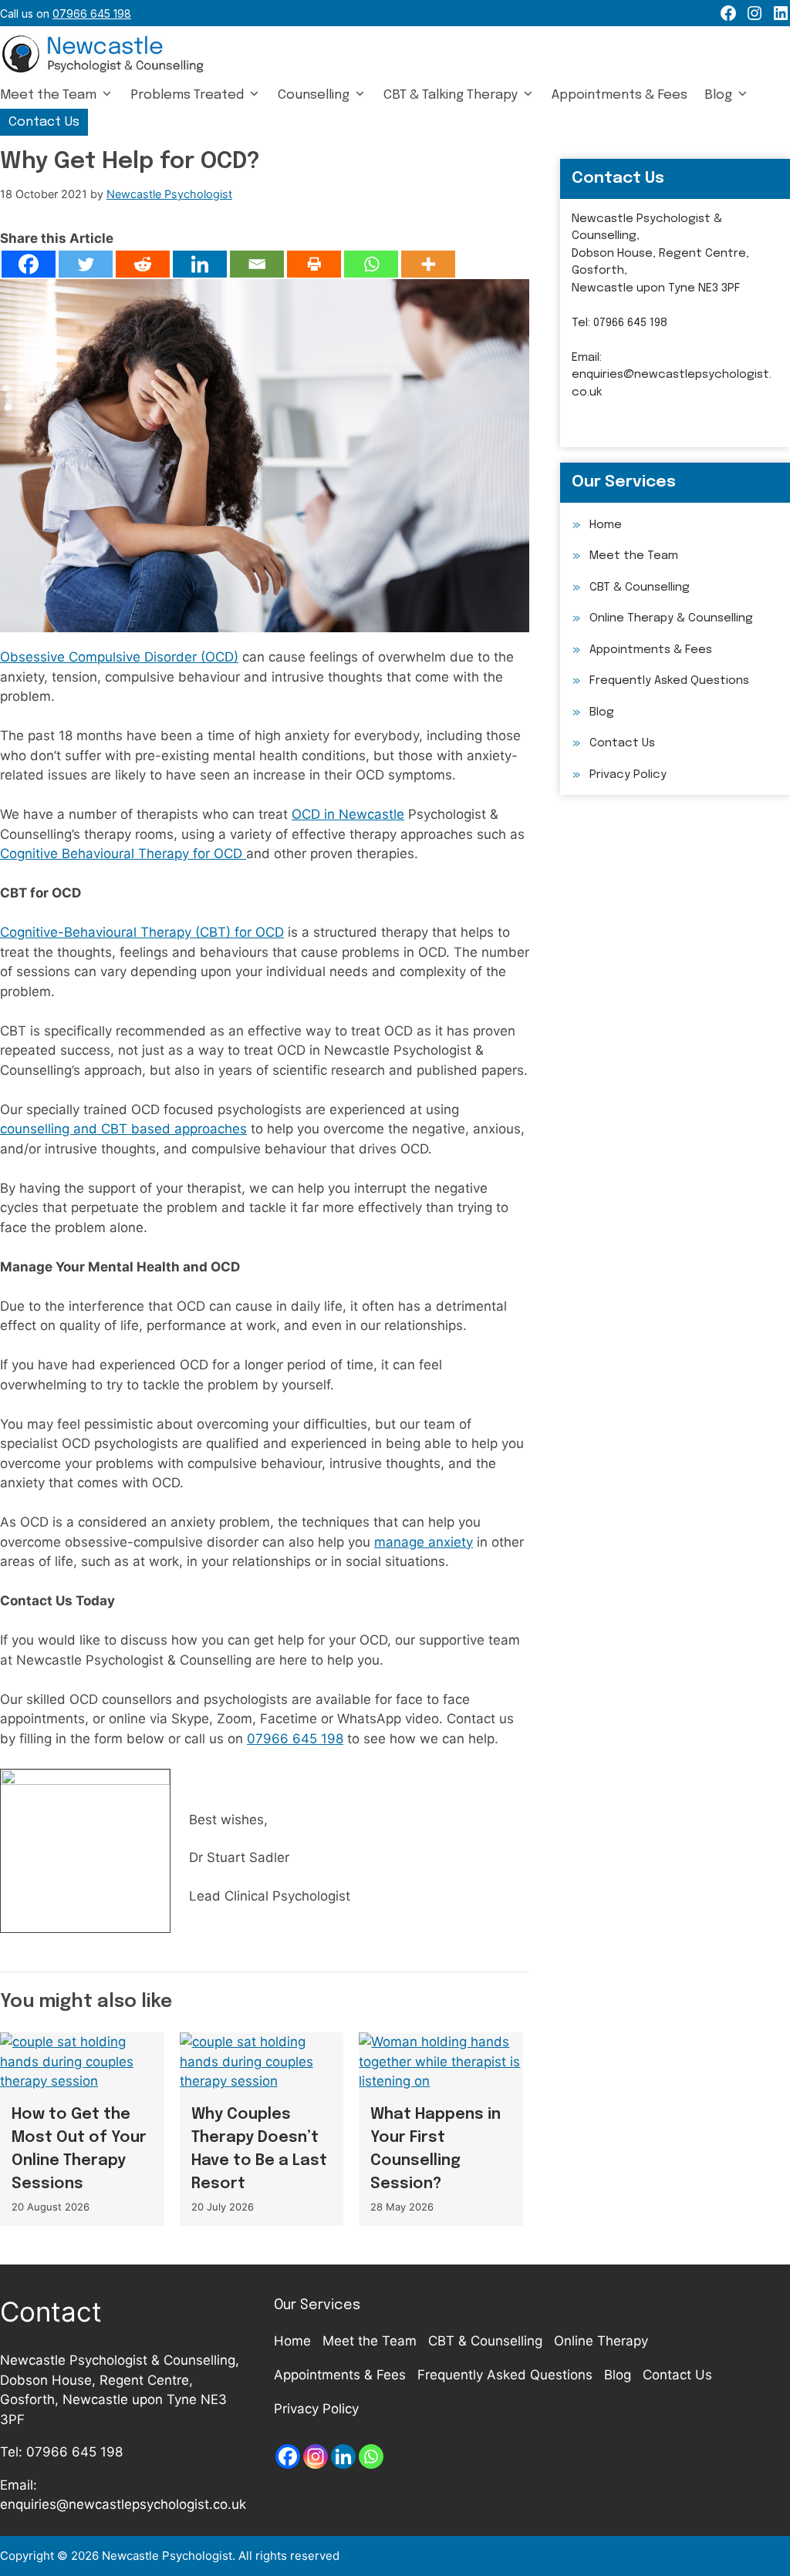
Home (606, 525)
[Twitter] (86, 264)
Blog (718, 95)
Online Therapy (601, 2341)
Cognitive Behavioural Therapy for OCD (123, 854)
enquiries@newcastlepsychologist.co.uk (123, 2504)
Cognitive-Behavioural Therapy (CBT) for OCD (142, 932)
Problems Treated (187, 95)
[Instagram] (316, 2456)
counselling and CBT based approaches (123, 1129)
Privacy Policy (628, 775)
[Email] (257, 264)
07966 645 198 (295, 1739)
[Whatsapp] (371, 264)
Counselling (314, 95)
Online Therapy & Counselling (671, 618)
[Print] (314, 264)
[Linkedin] (200, 264)
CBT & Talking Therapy (451, 95)
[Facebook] (29, 264)
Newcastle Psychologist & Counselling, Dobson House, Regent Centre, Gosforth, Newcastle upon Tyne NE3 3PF (660, 254)
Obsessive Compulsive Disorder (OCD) (119, 657)
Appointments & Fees (620, 95)
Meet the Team (48, 95)
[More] (428, 264)
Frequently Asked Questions (669, 681)
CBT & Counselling (640, 588)
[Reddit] (143, 264)
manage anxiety (424, 1542)
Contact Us (44, 122)
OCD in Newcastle (348, 814)
